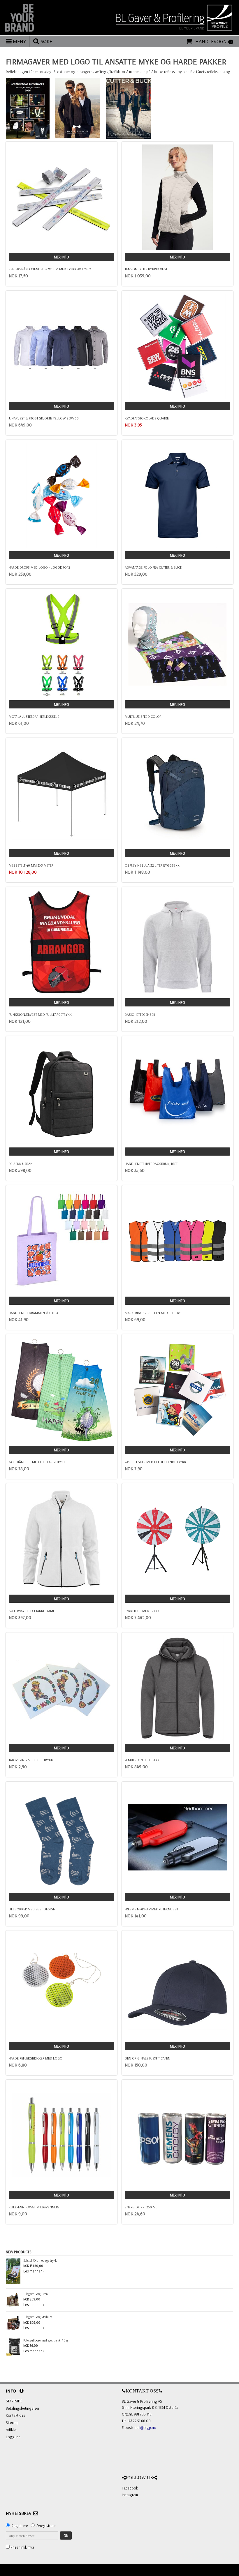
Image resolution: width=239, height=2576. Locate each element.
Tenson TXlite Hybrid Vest (146, 269)
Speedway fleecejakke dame (32, 1611)
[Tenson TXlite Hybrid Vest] (178, 197)
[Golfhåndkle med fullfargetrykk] (61, 1390)
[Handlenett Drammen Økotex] (61, 1241)
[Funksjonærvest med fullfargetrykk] (61, 943)
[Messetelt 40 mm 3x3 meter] (61, 794)
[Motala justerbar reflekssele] (61, 644)
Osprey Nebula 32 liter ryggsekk (152, 865)
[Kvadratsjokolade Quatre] (178, 346)
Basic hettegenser (140, 1014)
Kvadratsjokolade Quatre (147, 418)
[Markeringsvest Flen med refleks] (178, 1241)
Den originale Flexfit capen (147, 2058)
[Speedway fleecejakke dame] (61, 1539)
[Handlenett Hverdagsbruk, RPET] (178, 1092)
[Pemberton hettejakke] (178, 1688)
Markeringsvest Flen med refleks (153, 1313)
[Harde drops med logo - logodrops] (61, 496)
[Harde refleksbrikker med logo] (61, 1986)
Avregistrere (46, 2526)
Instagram (130, 2495)
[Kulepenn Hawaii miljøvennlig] (61, 2135)
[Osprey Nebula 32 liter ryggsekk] (178, 794)
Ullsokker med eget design (32, 1909)
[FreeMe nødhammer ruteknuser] (178, 1837)
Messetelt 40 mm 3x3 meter (31, 865)
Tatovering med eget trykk (31, 1760)
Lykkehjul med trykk (142, 1611)
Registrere (20, 2526)
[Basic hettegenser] (178, 943)
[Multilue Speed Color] (178, 644)
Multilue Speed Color (143, 716)
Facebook (130, 2488)
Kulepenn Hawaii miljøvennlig (34, 2207)
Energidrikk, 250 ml (141, 2207)
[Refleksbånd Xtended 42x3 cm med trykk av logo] (61, 197)
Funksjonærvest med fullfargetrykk (40, 1014)
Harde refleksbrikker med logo (36, 2058)
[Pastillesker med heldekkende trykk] (178, 1390)
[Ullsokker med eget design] (61, 1837)
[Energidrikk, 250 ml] (178, 2135)
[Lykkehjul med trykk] (178, 1539)
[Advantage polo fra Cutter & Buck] (178, 496)
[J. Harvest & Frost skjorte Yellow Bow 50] (61, 346)
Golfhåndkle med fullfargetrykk (37, 1462)
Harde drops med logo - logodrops (39, 567)
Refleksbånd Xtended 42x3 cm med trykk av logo (50, 269)
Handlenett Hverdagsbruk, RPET (151, 1164)
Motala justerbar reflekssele (34, 716)
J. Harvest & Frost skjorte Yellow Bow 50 (44, 418)
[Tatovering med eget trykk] (61, 1688)
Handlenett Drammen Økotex (33, 1313)
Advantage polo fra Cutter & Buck (153, 567)
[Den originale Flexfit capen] (178, 1986)
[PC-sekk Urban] (61, 1092)
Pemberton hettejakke (143, 1760)
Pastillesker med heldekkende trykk (155, 1462)
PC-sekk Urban (21, 1164)
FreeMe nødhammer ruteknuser (151, 1909)
